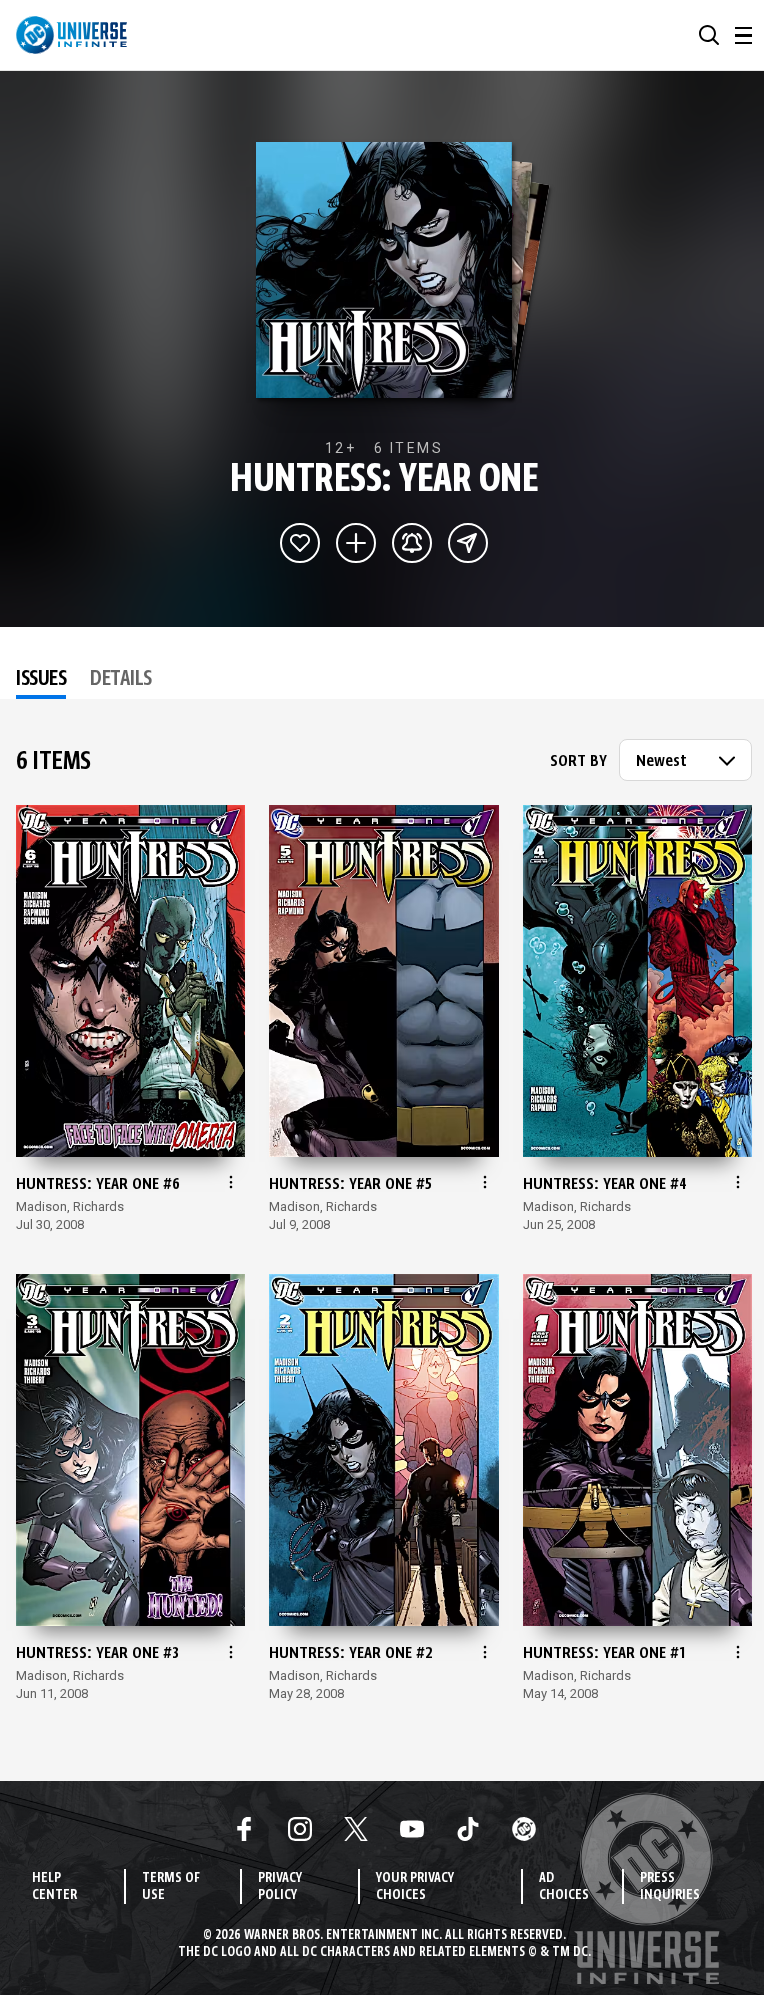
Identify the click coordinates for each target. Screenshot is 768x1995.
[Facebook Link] (244, 1829)
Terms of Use (171, 1887)
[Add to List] (356, 543)
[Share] (468, 543)
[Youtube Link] (412, 1829)
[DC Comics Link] (524, 1829)
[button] (709, 35)
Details (121, 680)
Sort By (578, 762)
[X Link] (356, 1829)
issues (41, 680)
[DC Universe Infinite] (71, 35)
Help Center (54, 1887)
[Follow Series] (412, 543)
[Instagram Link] (300, 1829)
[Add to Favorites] (300, 543)
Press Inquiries (670, 1887)
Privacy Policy (280, 1887)
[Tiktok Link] (468, 1829)
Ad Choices (564, 1887)
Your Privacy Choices (415, 1887)
